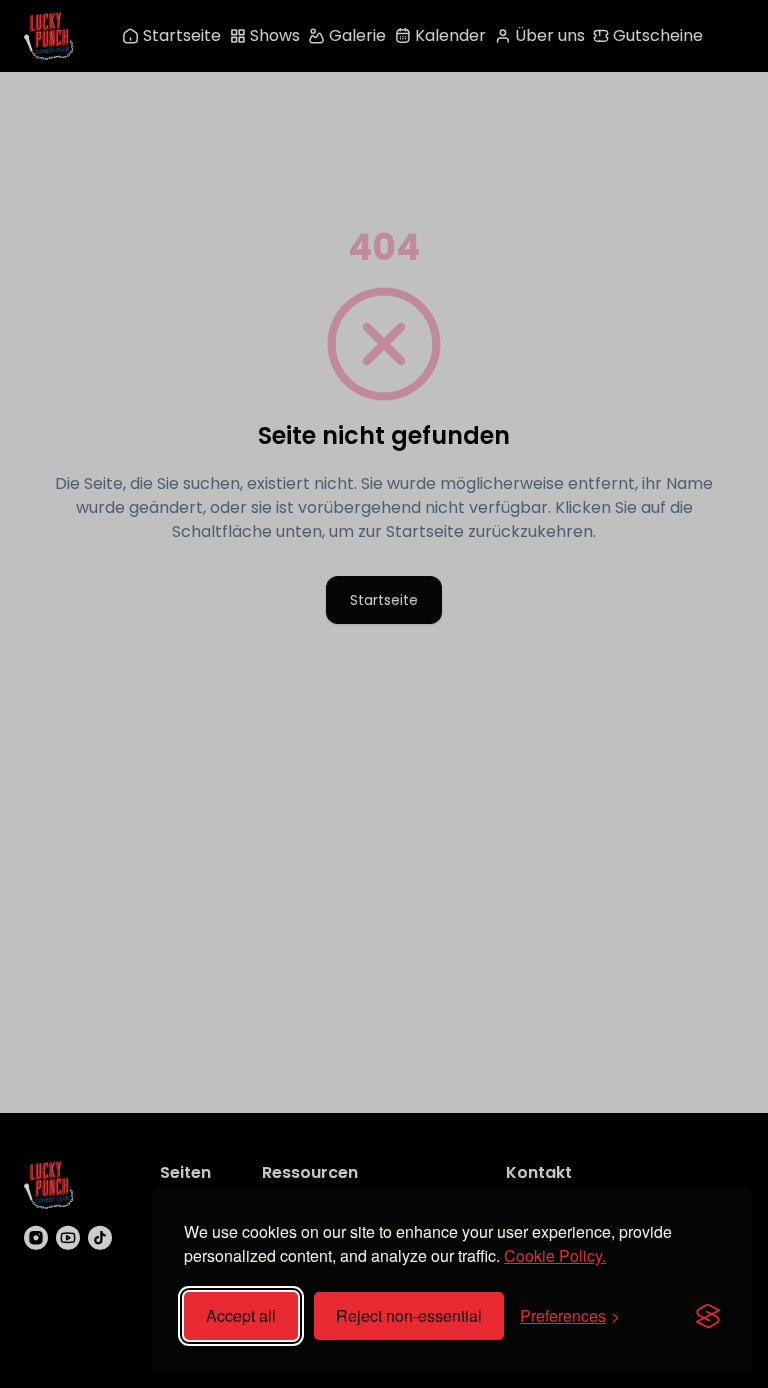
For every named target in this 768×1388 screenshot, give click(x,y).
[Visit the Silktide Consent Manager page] (708, 1316)
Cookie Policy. (555, 1255)
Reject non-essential (409, 1315)
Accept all (241, 1315)
